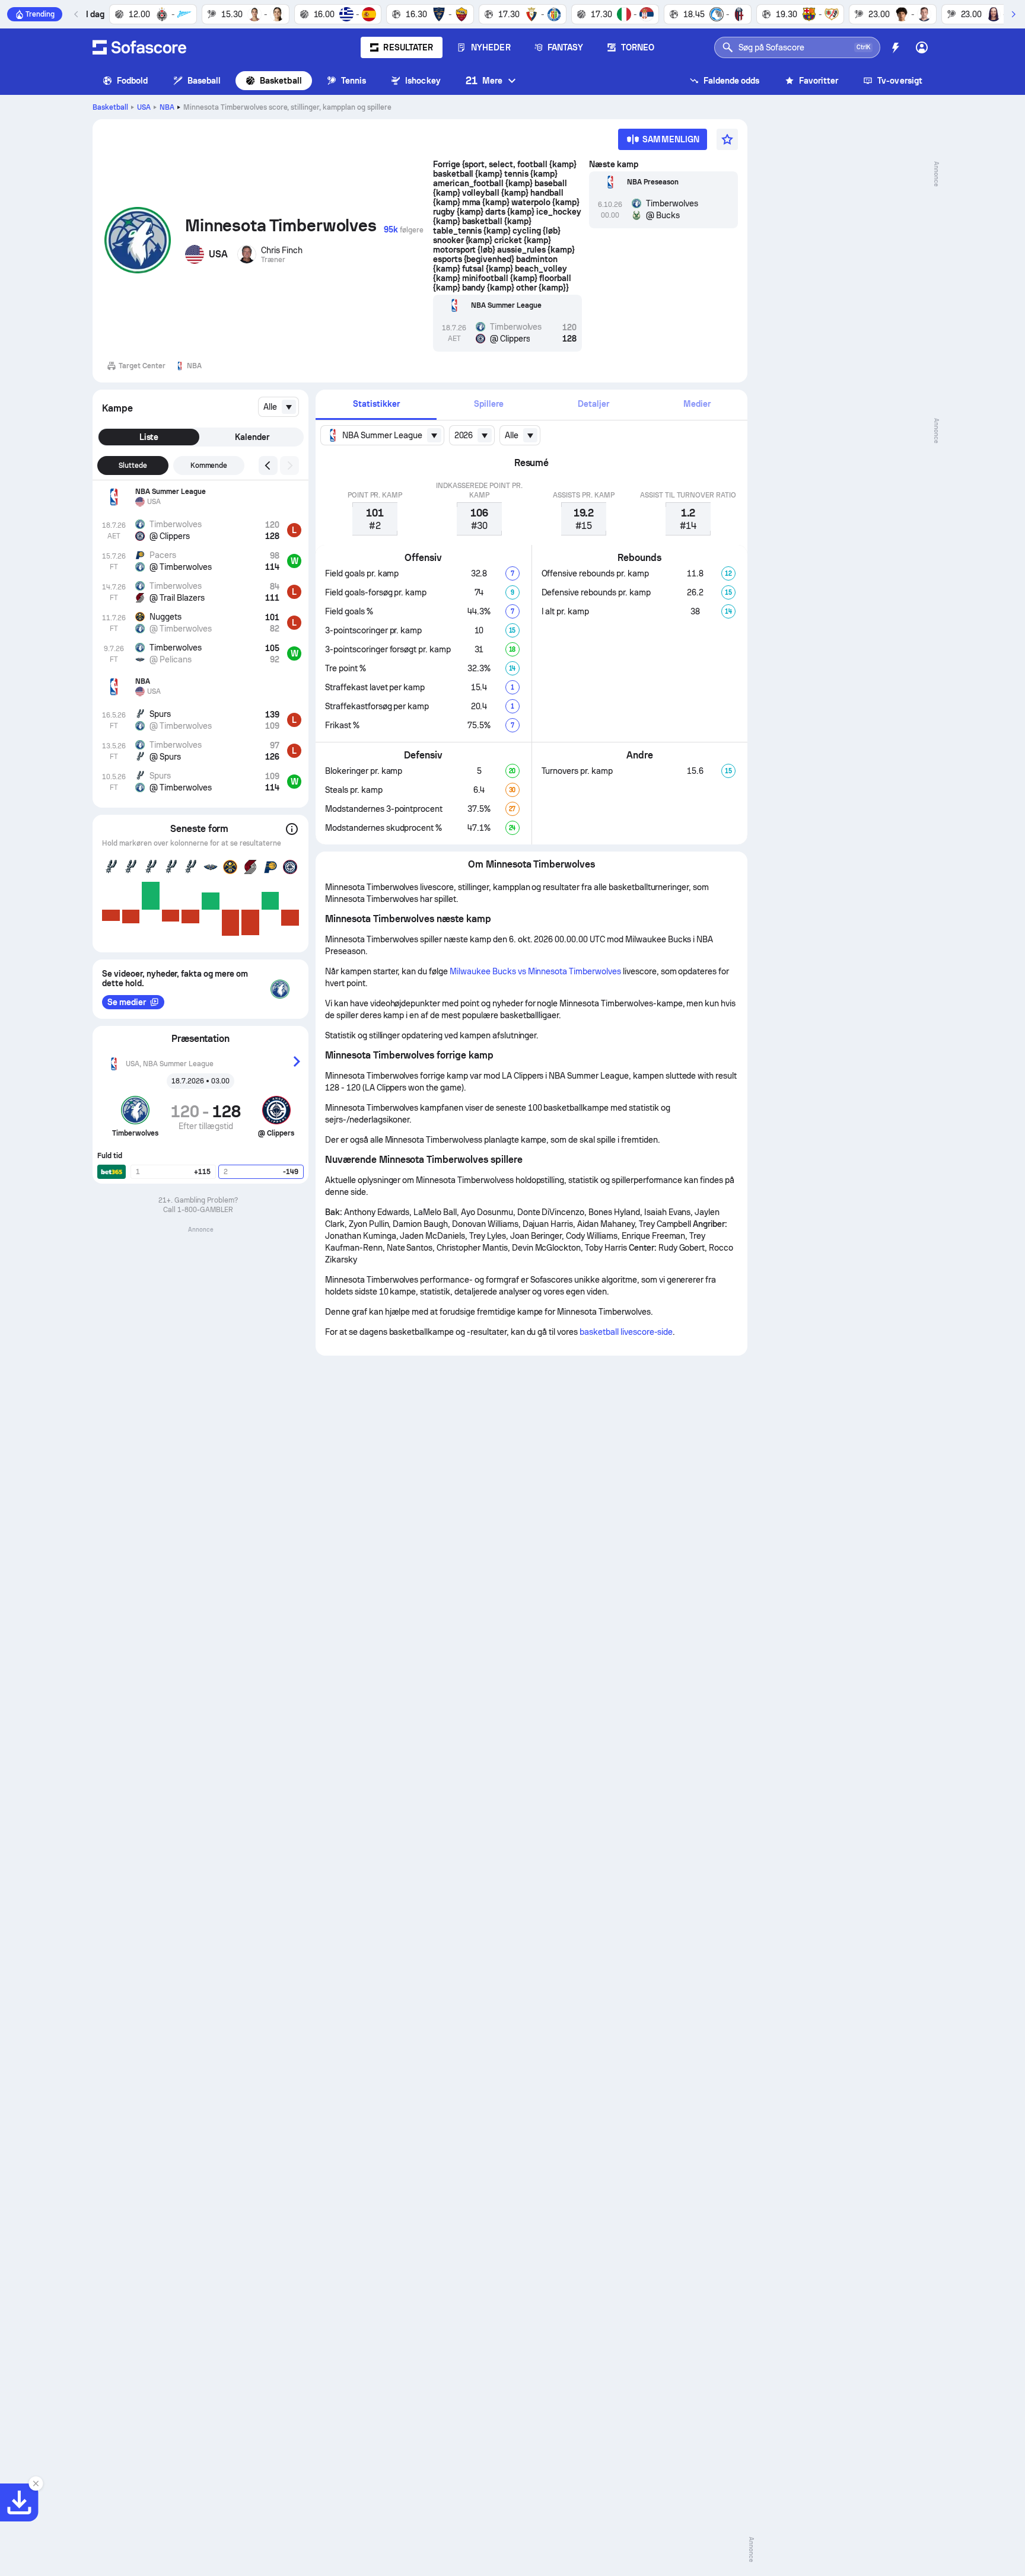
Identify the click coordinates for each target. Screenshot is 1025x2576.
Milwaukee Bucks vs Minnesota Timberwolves (535, 971)
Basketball (281, 81)
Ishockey (423, 81)
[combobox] (278, 407)
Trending (40, 14)
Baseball (204, 81)
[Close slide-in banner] (36, 2483)
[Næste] (1013, 14)
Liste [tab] (149, 437)
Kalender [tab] (252, 437)
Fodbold (133, 81)
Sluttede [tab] (133, 466)
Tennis (354, 81)
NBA (167, 107)
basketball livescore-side (626, 1332)
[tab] (376, 405)
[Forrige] (77, 14)
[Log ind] (922, 47)
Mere (484, 80)
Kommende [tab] (209, 466)
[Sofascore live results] (139, 47)
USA (144, 107)
